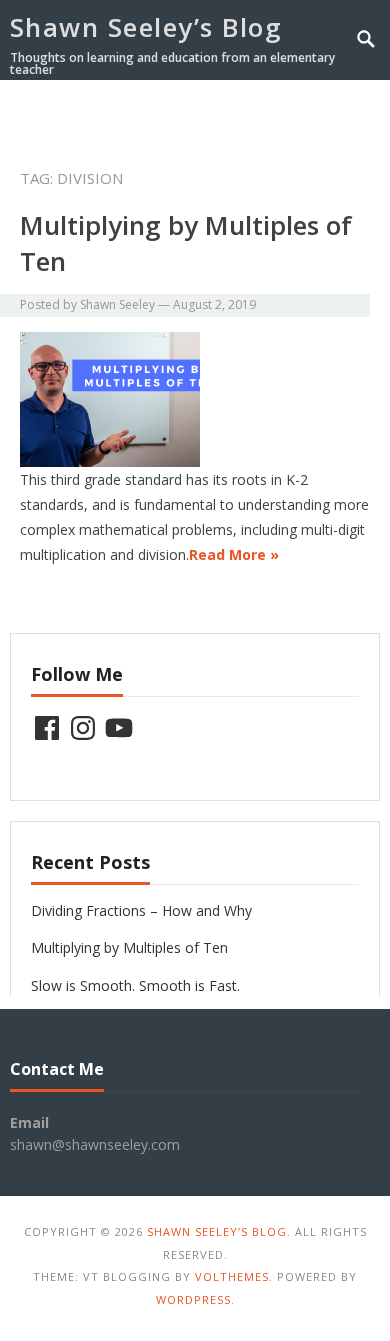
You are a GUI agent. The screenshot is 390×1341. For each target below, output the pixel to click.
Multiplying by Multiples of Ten (129, 947)
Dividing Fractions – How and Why (141, 910)
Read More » (234, 554)
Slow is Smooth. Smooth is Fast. (135, 985)
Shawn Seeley (117, 304)
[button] (332, 113)
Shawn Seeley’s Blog (146, 27)
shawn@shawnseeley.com (95, 1144)
